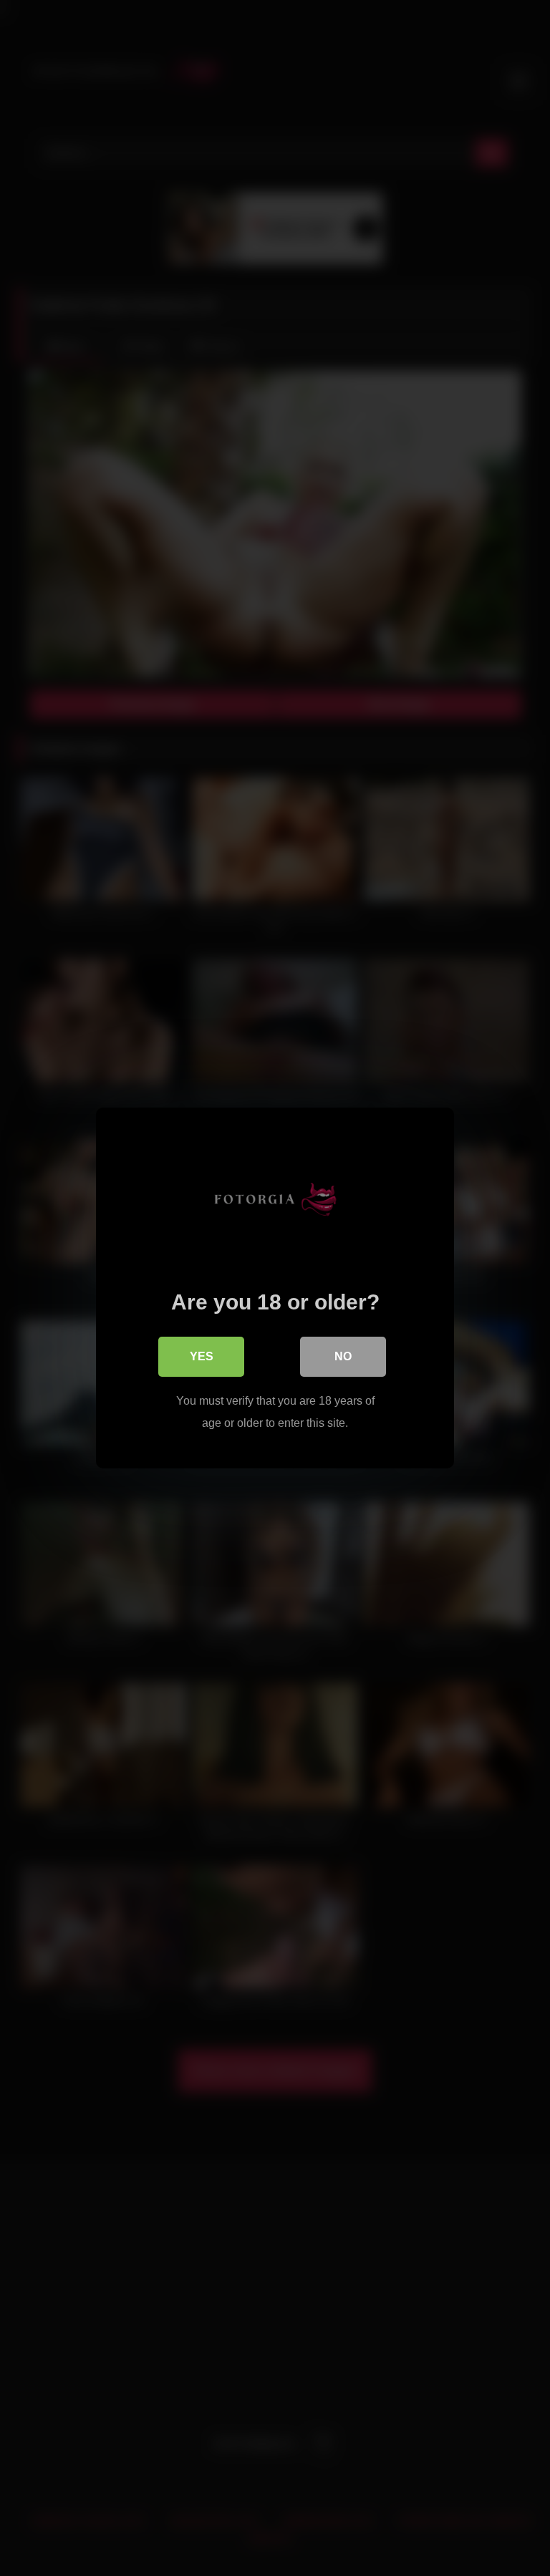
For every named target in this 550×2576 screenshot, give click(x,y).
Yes (202, 1356)
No (343, 1356)
